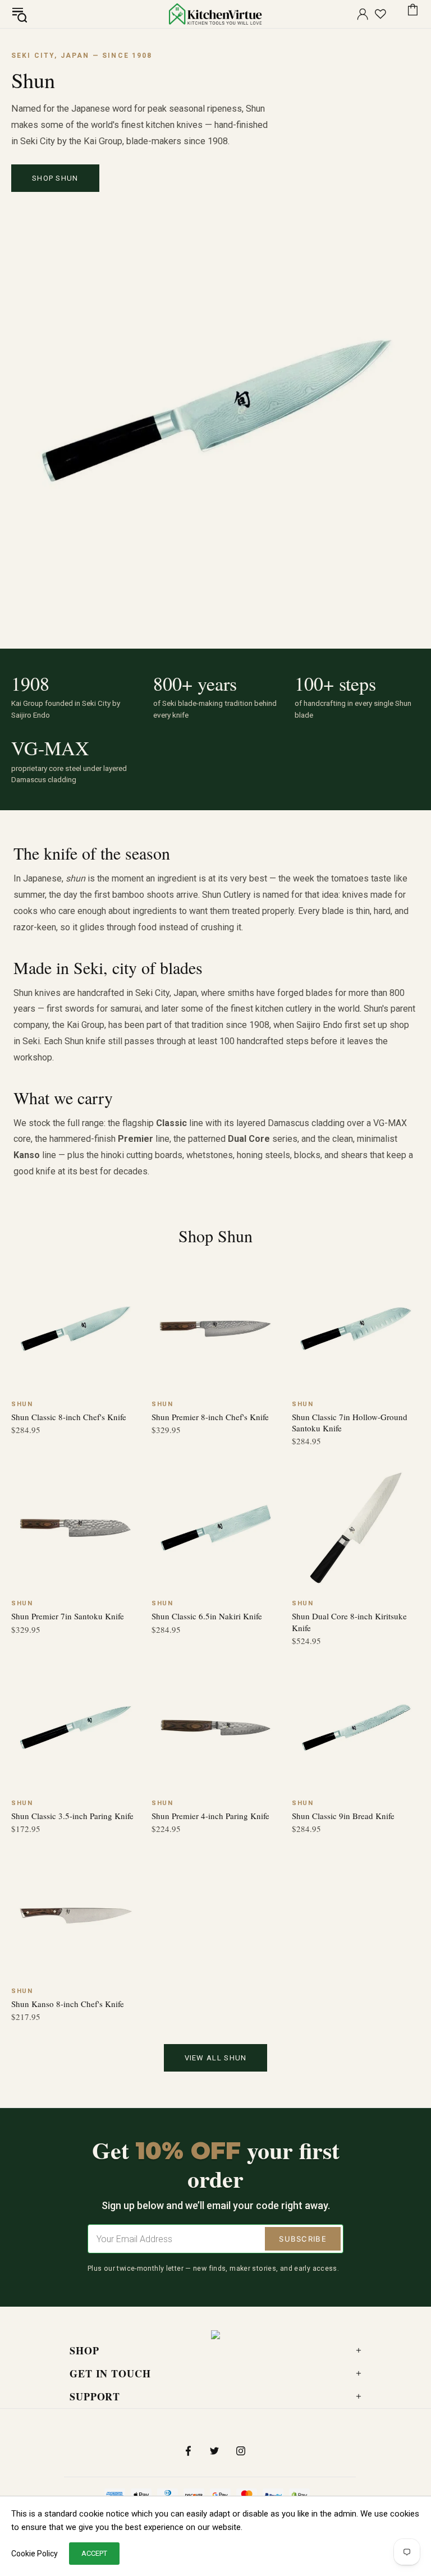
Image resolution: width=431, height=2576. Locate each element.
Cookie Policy (35, 2554)
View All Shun (216, 2058)
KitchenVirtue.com (215, 14)
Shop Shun (55, 178)
